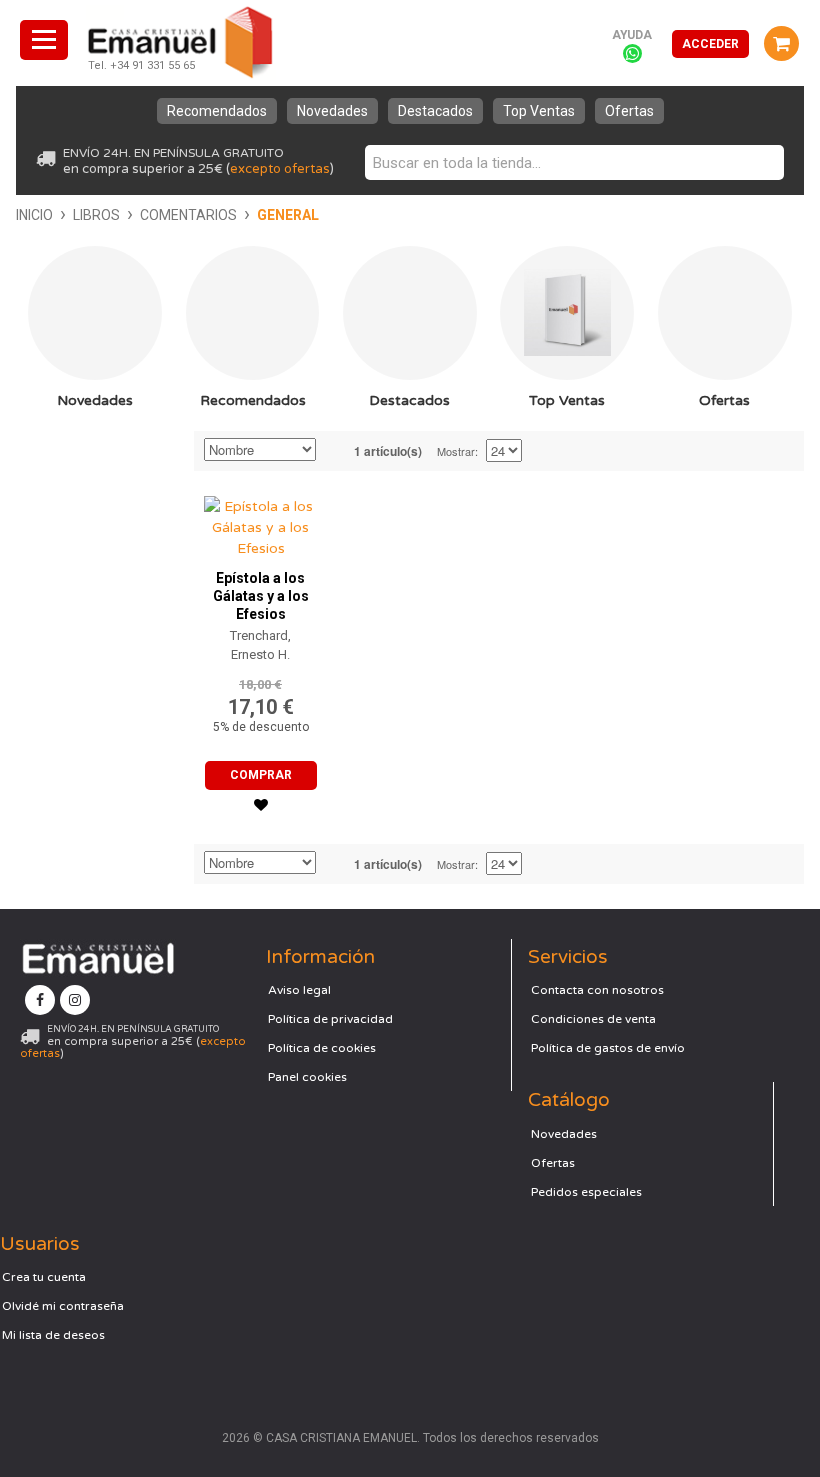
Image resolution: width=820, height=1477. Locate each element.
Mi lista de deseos (53, 1335)
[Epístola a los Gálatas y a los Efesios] (260, 522)
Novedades (332, 111)
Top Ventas (539, 111)
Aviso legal (299, 990)
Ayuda (632, 35)
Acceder (710, 44)
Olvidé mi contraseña (63, 1306)
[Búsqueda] (764, 162)
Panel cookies (307, 1077)
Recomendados (217, 111)
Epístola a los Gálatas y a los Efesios (261, 596)
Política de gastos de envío (608, 1048)
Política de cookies (322, 1048)
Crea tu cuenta (44, 1277)
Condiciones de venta (593, 1019)
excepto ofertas (280, 169)
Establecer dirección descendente (334, 451)
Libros (96, 215)
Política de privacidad (330, 1019)
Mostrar (456, 451)
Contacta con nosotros (597, 990)
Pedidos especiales (586, 1192)
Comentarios (188, 215)
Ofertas (629, 111)
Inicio (34, 215)
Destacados (435, 111)
